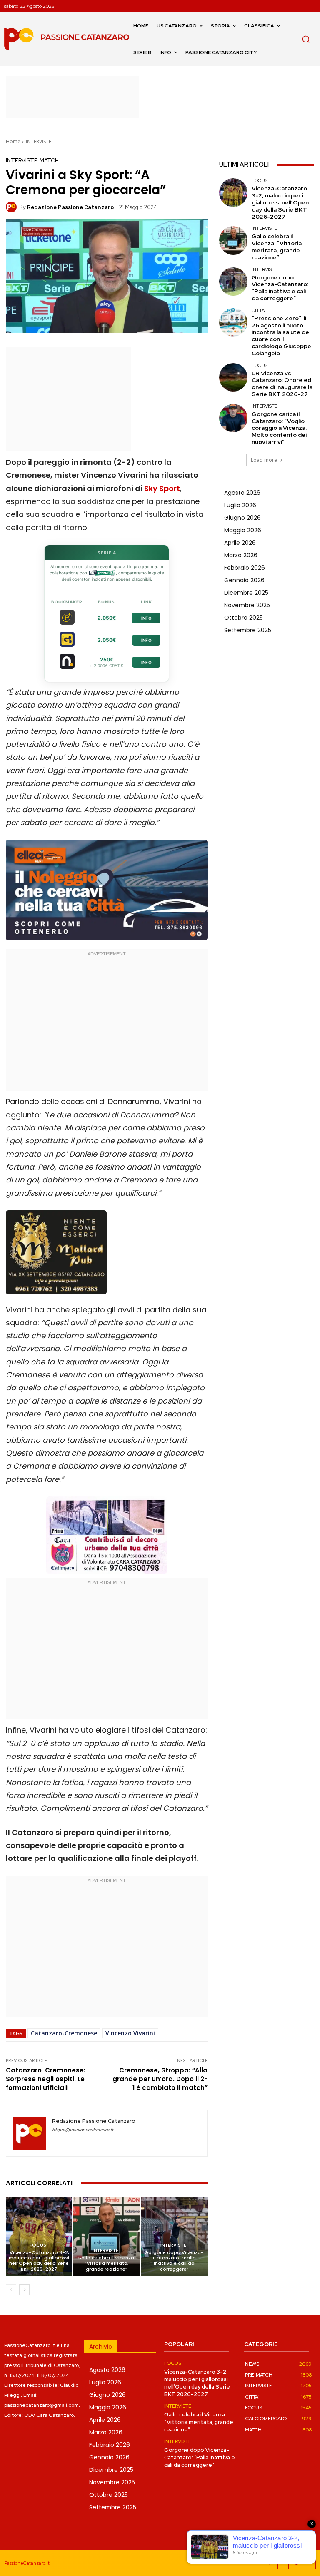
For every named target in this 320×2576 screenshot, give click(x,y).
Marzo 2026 (241, 555)
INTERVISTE (39, 141)
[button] (306, 39)
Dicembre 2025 (246, 593)
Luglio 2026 (240, 505)
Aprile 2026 (240, 543)
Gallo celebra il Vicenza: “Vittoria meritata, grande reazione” (106, 2263)
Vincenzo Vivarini (130, 2033)
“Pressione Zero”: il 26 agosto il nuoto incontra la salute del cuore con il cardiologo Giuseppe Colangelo (281, 336)
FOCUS (38, 2245)
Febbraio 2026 (245, 568)
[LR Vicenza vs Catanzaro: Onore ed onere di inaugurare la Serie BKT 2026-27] (233, 377)
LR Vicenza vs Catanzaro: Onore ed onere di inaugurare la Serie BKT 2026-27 (282, 384)
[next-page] (24, 2290)
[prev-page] (11, 2290)
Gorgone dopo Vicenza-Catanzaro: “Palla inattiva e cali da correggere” (174, 2261)
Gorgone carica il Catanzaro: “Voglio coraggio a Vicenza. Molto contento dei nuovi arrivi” (279, 428)
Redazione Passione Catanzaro (70, 207)
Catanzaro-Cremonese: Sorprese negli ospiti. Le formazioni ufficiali (46, 2079)
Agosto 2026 (242, 493)
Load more (264, 460)
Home (13, 141)
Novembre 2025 (247, 605)
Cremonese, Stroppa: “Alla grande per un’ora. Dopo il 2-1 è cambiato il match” (160, 2079)
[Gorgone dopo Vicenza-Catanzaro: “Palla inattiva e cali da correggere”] (174, 2236)
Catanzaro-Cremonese (64, 2033)
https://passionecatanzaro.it (83, 2130)
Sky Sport (162, 488)
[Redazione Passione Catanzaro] (12, 207)
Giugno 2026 (242, 518)
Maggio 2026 (243, 530)
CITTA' (259, 310)
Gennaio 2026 (244, 580)
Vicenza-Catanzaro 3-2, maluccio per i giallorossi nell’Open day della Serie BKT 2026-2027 (39, 2261)
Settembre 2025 (248, 630)
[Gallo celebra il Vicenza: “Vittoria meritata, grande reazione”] (106, 2236)
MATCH (49, 161)
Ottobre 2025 (244, 618)
